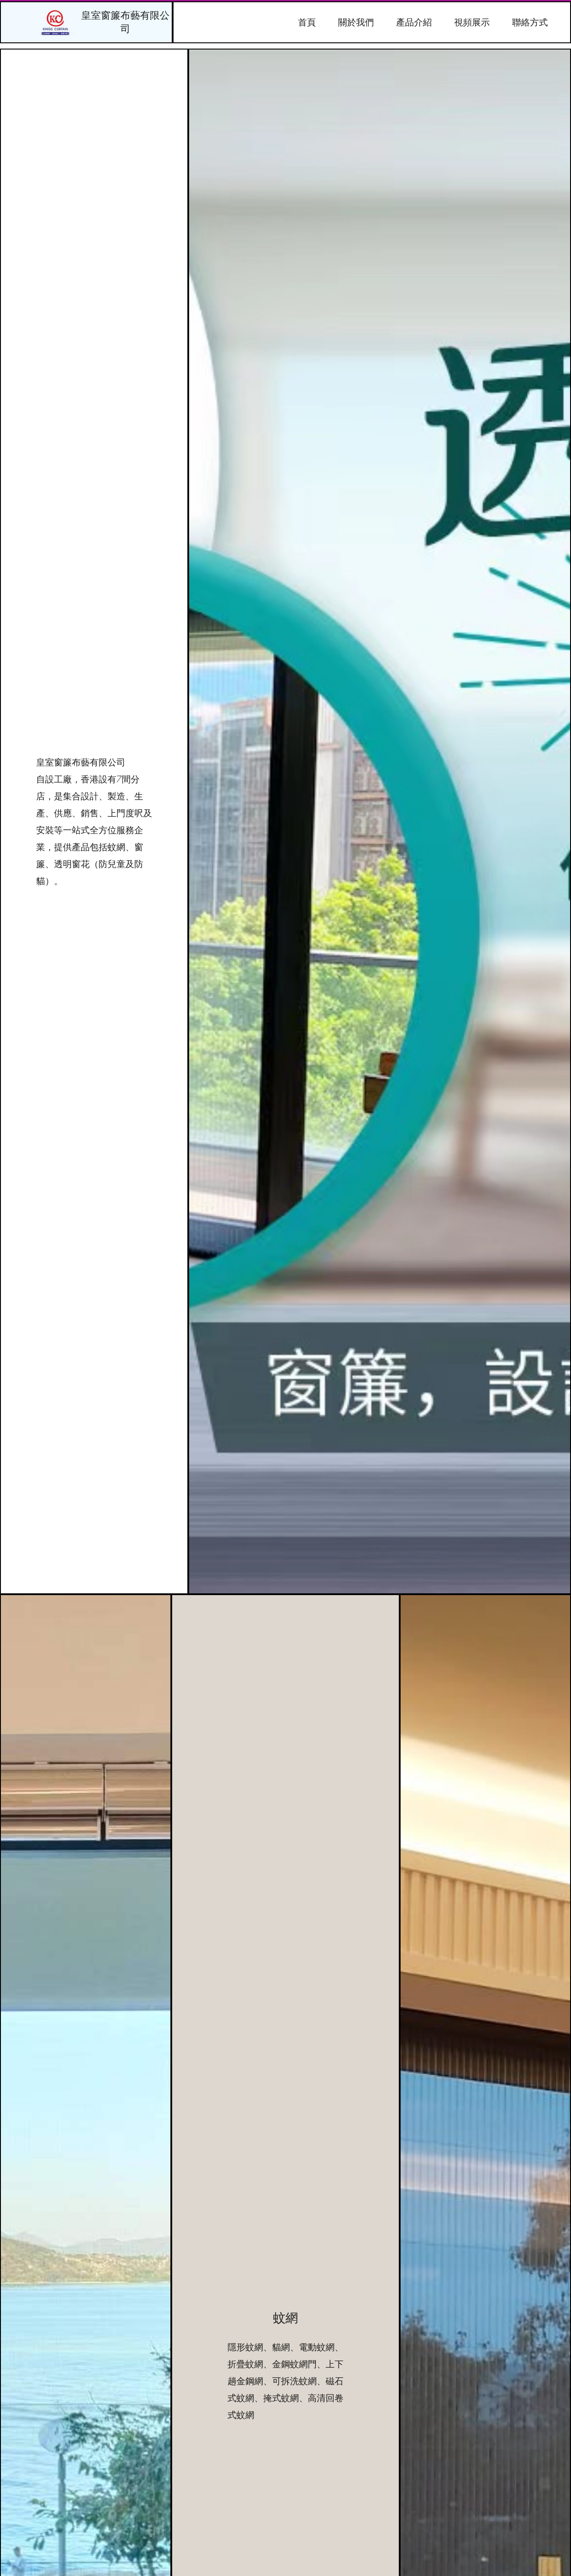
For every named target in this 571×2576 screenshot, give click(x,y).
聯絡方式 (530, 22)
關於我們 (356, 22)
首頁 (307, 22)
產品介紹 (414, 22)
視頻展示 (472, 22)
